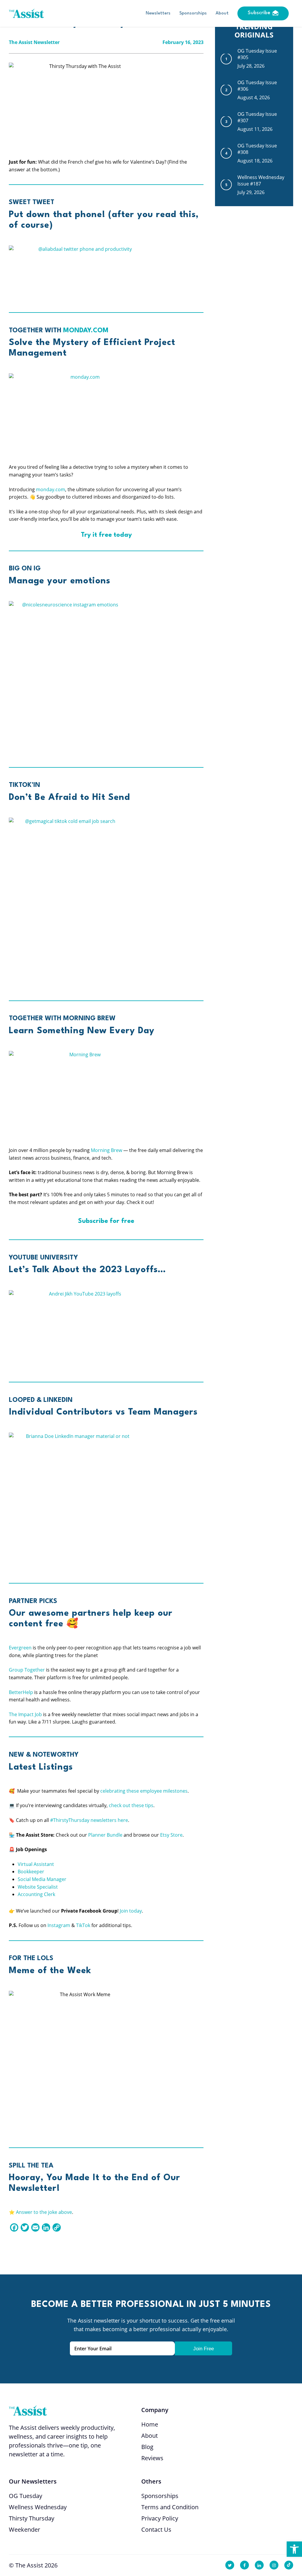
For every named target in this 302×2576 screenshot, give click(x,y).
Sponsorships (193, 13)
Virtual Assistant (36, 1864)
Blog (147, 2447)
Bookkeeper (31, 1872)
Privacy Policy (160, 2518)
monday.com (51, 489)
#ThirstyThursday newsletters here (89, 1820)
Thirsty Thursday (32, 2518)
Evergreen (20, 1648)
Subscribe (259, 13)
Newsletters (158, 13)
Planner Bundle (105, 1835)
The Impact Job (25, 1714)
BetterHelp (21, 1692)
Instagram (59, 1925)
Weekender (24, 2529)
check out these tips (131, 1805)
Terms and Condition (170, 2507)
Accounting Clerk (36, 1894)
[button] (294, 2549)
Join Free (203, 2349)
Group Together (27, 1670)
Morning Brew (106, 1150)
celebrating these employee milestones (144, 1791)
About (222, 13)
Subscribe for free (106, 1221)
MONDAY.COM (86, 331)
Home (150, 2424)
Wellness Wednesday (38, 2507)
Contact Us (156, 2529)
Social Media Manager (42, 1879)
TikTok (83, 1925)
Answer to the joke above (44, 2212)
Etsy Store (171, 1835)
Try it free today (106, 535)
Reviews (152, 2458)
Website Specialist (38, 1887)
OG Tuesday (26, 2496)
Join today (131, 1911)
